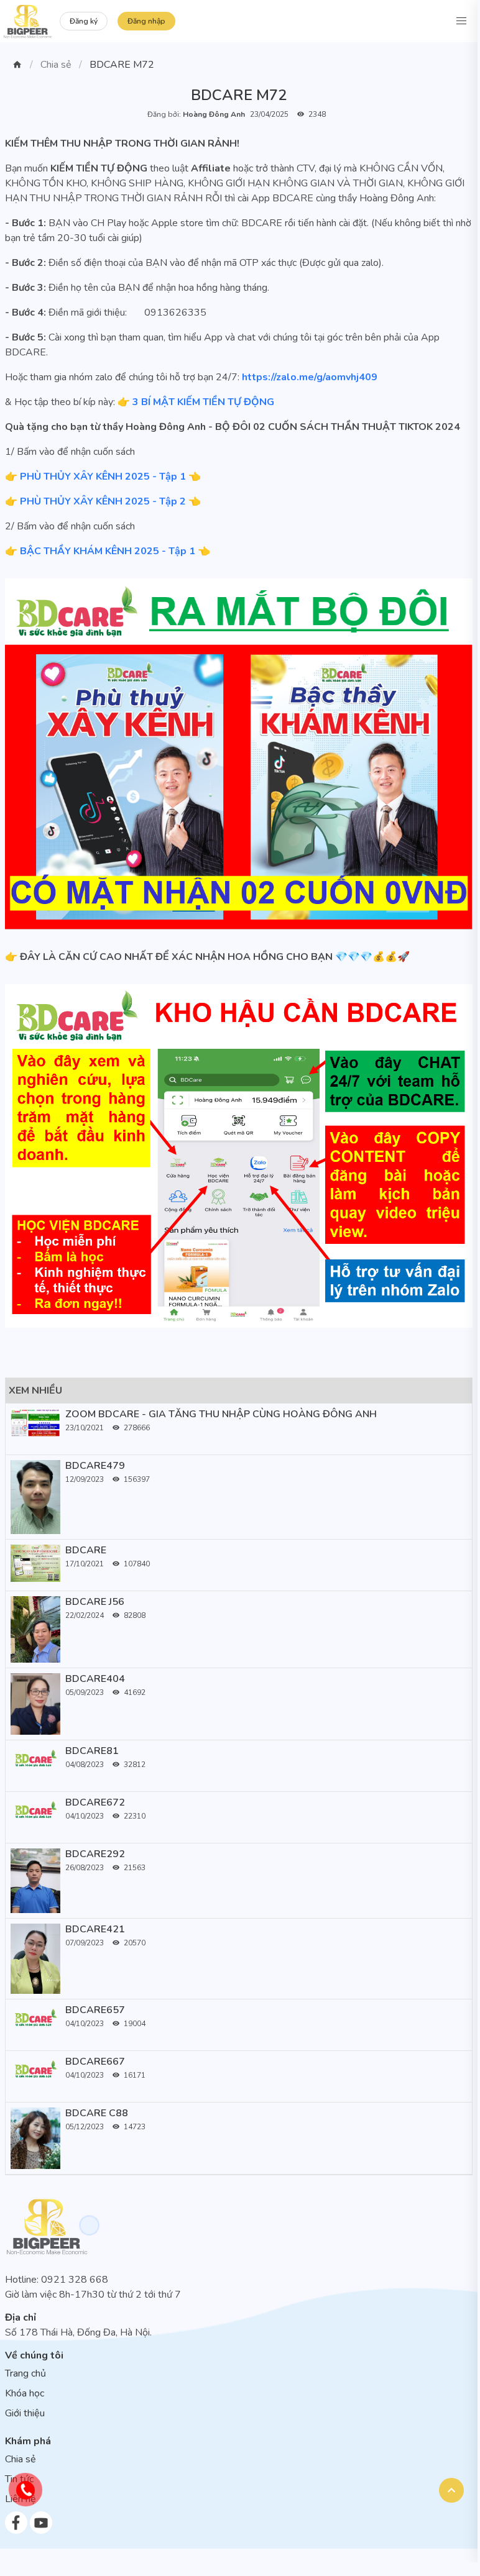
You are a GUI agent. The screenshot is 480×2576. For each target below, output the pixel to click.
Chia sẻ (56, 65)
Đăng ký (84, 21)
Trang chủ (25, 2373)
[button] (461, 21)
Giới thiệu (25, 2413)
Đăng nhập (146, 21)
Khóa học (25, 2393)
